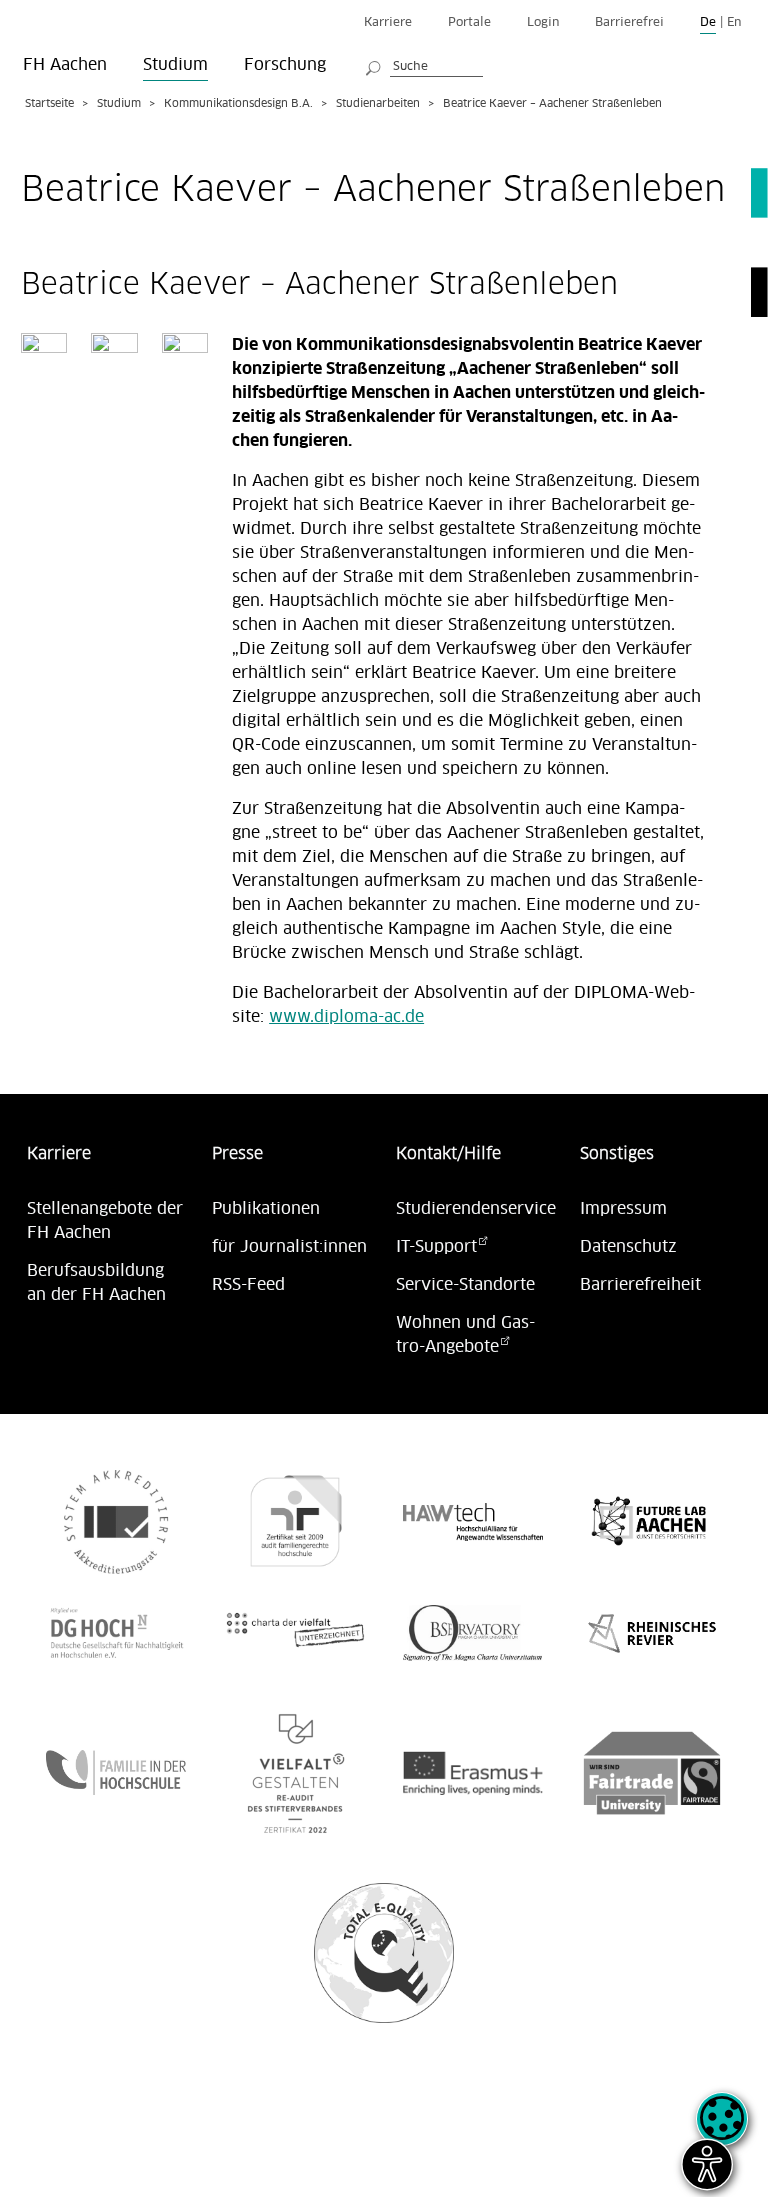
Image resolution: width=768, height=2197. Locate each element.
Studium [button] (175, 65)
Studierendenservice (476, 1209)
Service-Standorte (465, 1285)
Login (543, 22)
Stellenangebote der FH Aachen (105, 1221)
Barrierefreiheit (640, 1285)
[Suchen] (374, 65)
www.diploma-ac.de (346, 1017)
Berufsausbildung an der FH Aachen (96, 1283)
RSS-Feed (248, 1285)
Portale (469, 22)
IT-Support (436, 1247)
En (734, 22)
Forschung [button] (285, 65)
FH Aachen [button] (65, 65)
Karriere (388, 22)
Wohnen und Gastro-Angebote (465, 1335)
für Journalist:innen (289, 1247)
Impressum (623, 1209)
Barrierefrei (629, 22)
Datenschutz (628, 1247)
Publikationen (266, 1209)
